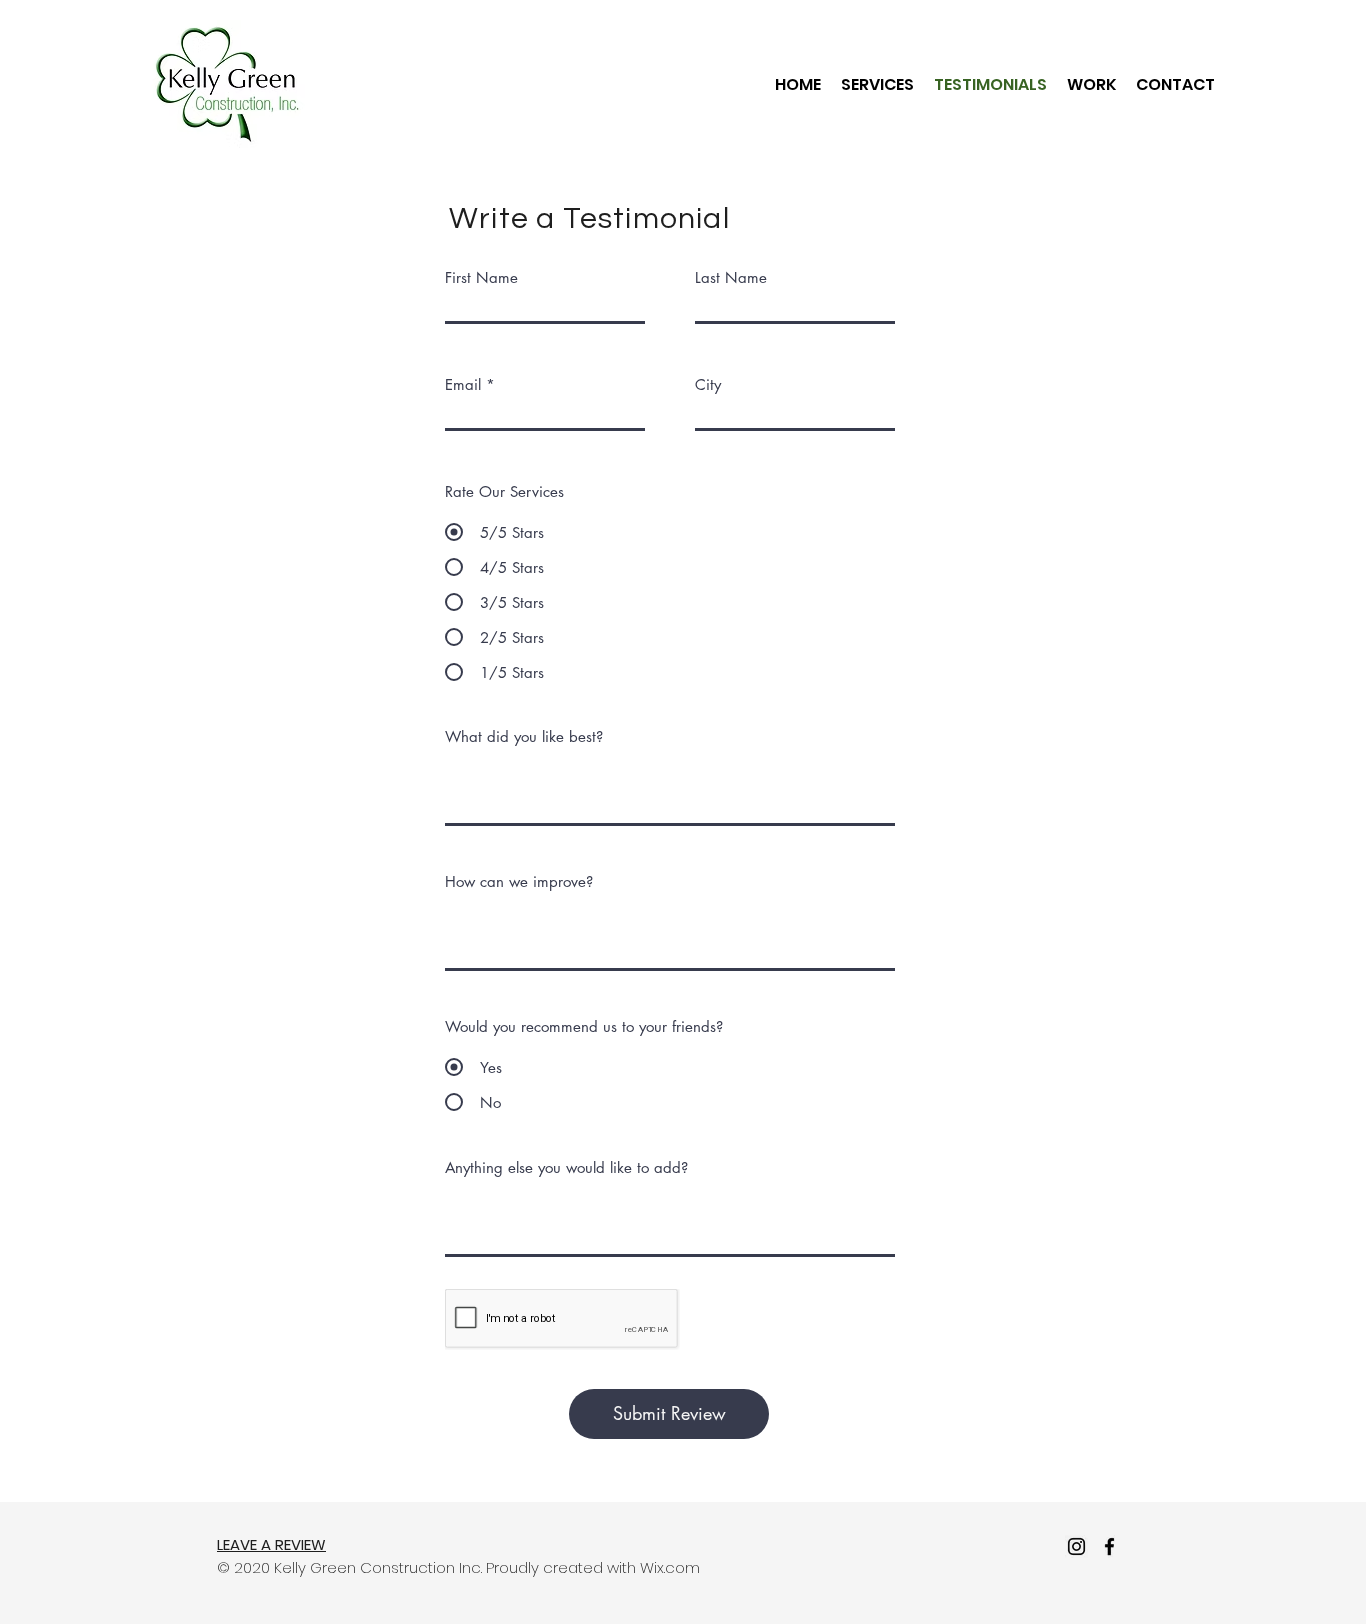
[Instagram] (1076, 1546)
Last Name (731, 277)
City (708, 384)
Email (463, 384)
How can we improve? (519, 881)
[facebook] (1109, 1546)
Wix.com (670, 1567)
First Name (481, 277)
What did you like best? (524, 736)
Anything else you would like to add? (566, 1167)
